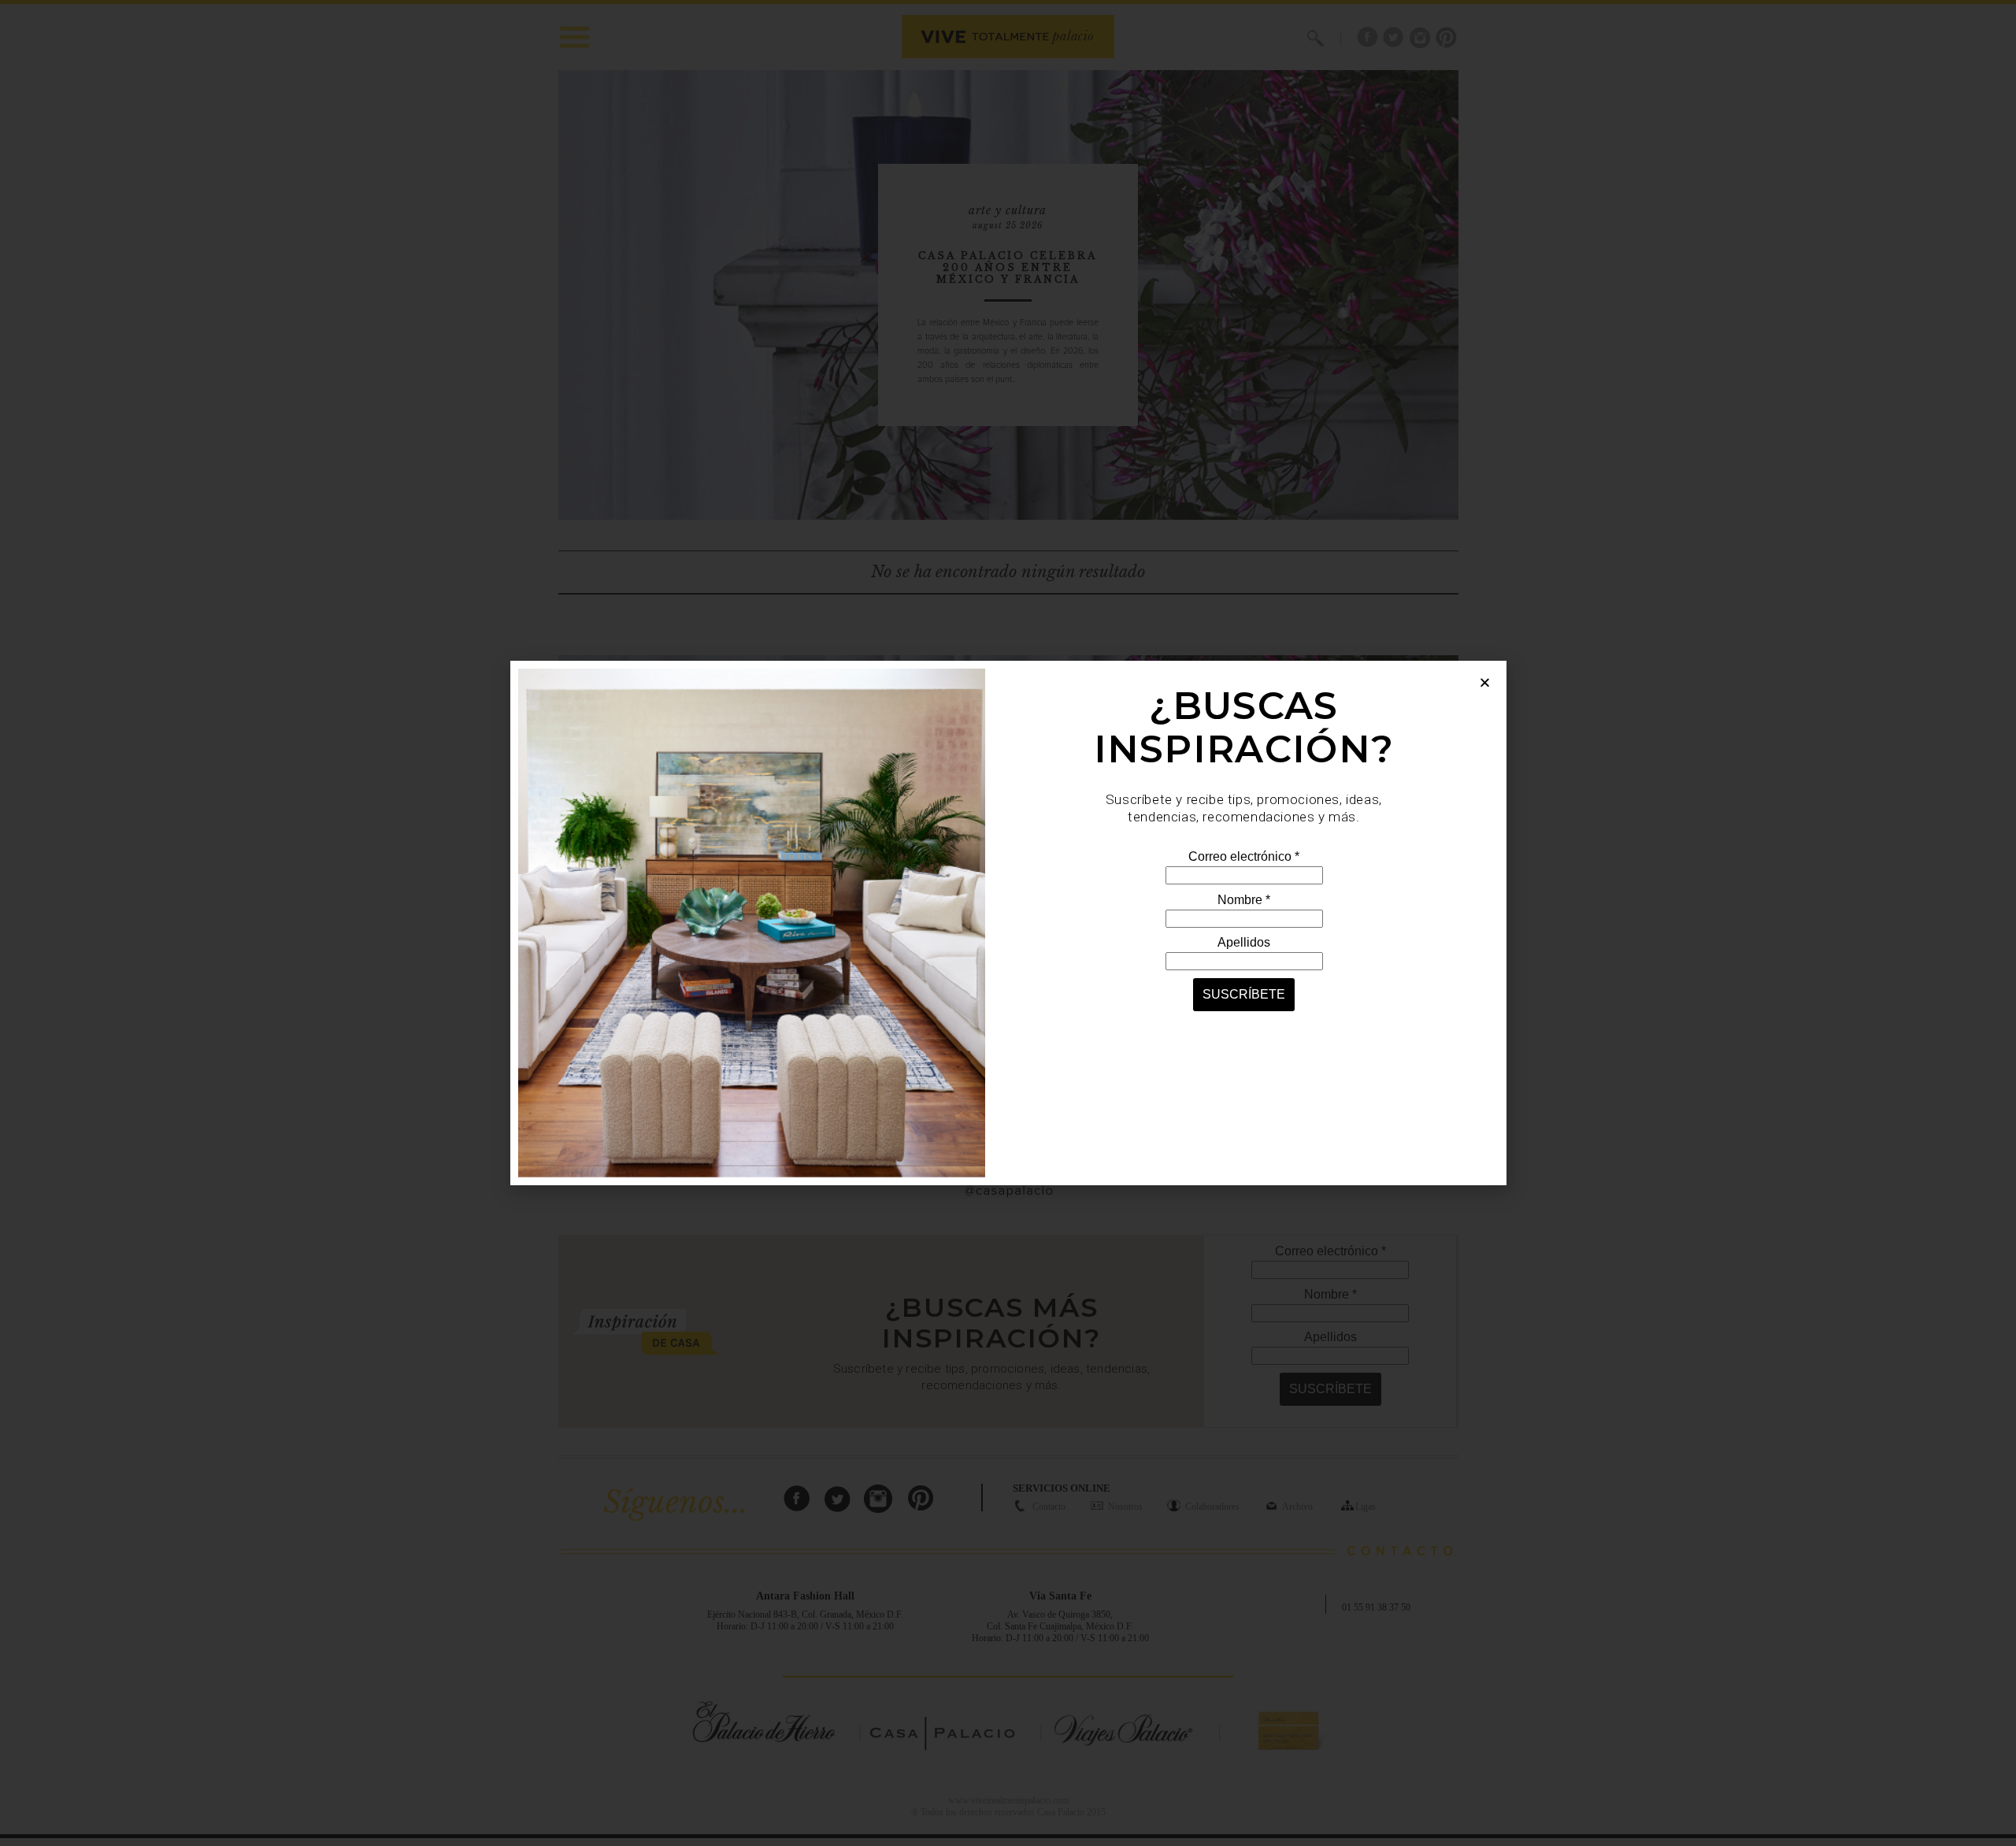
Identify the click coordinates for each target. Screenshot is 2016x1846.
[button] (1485, 682)
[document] (1008, 923)
